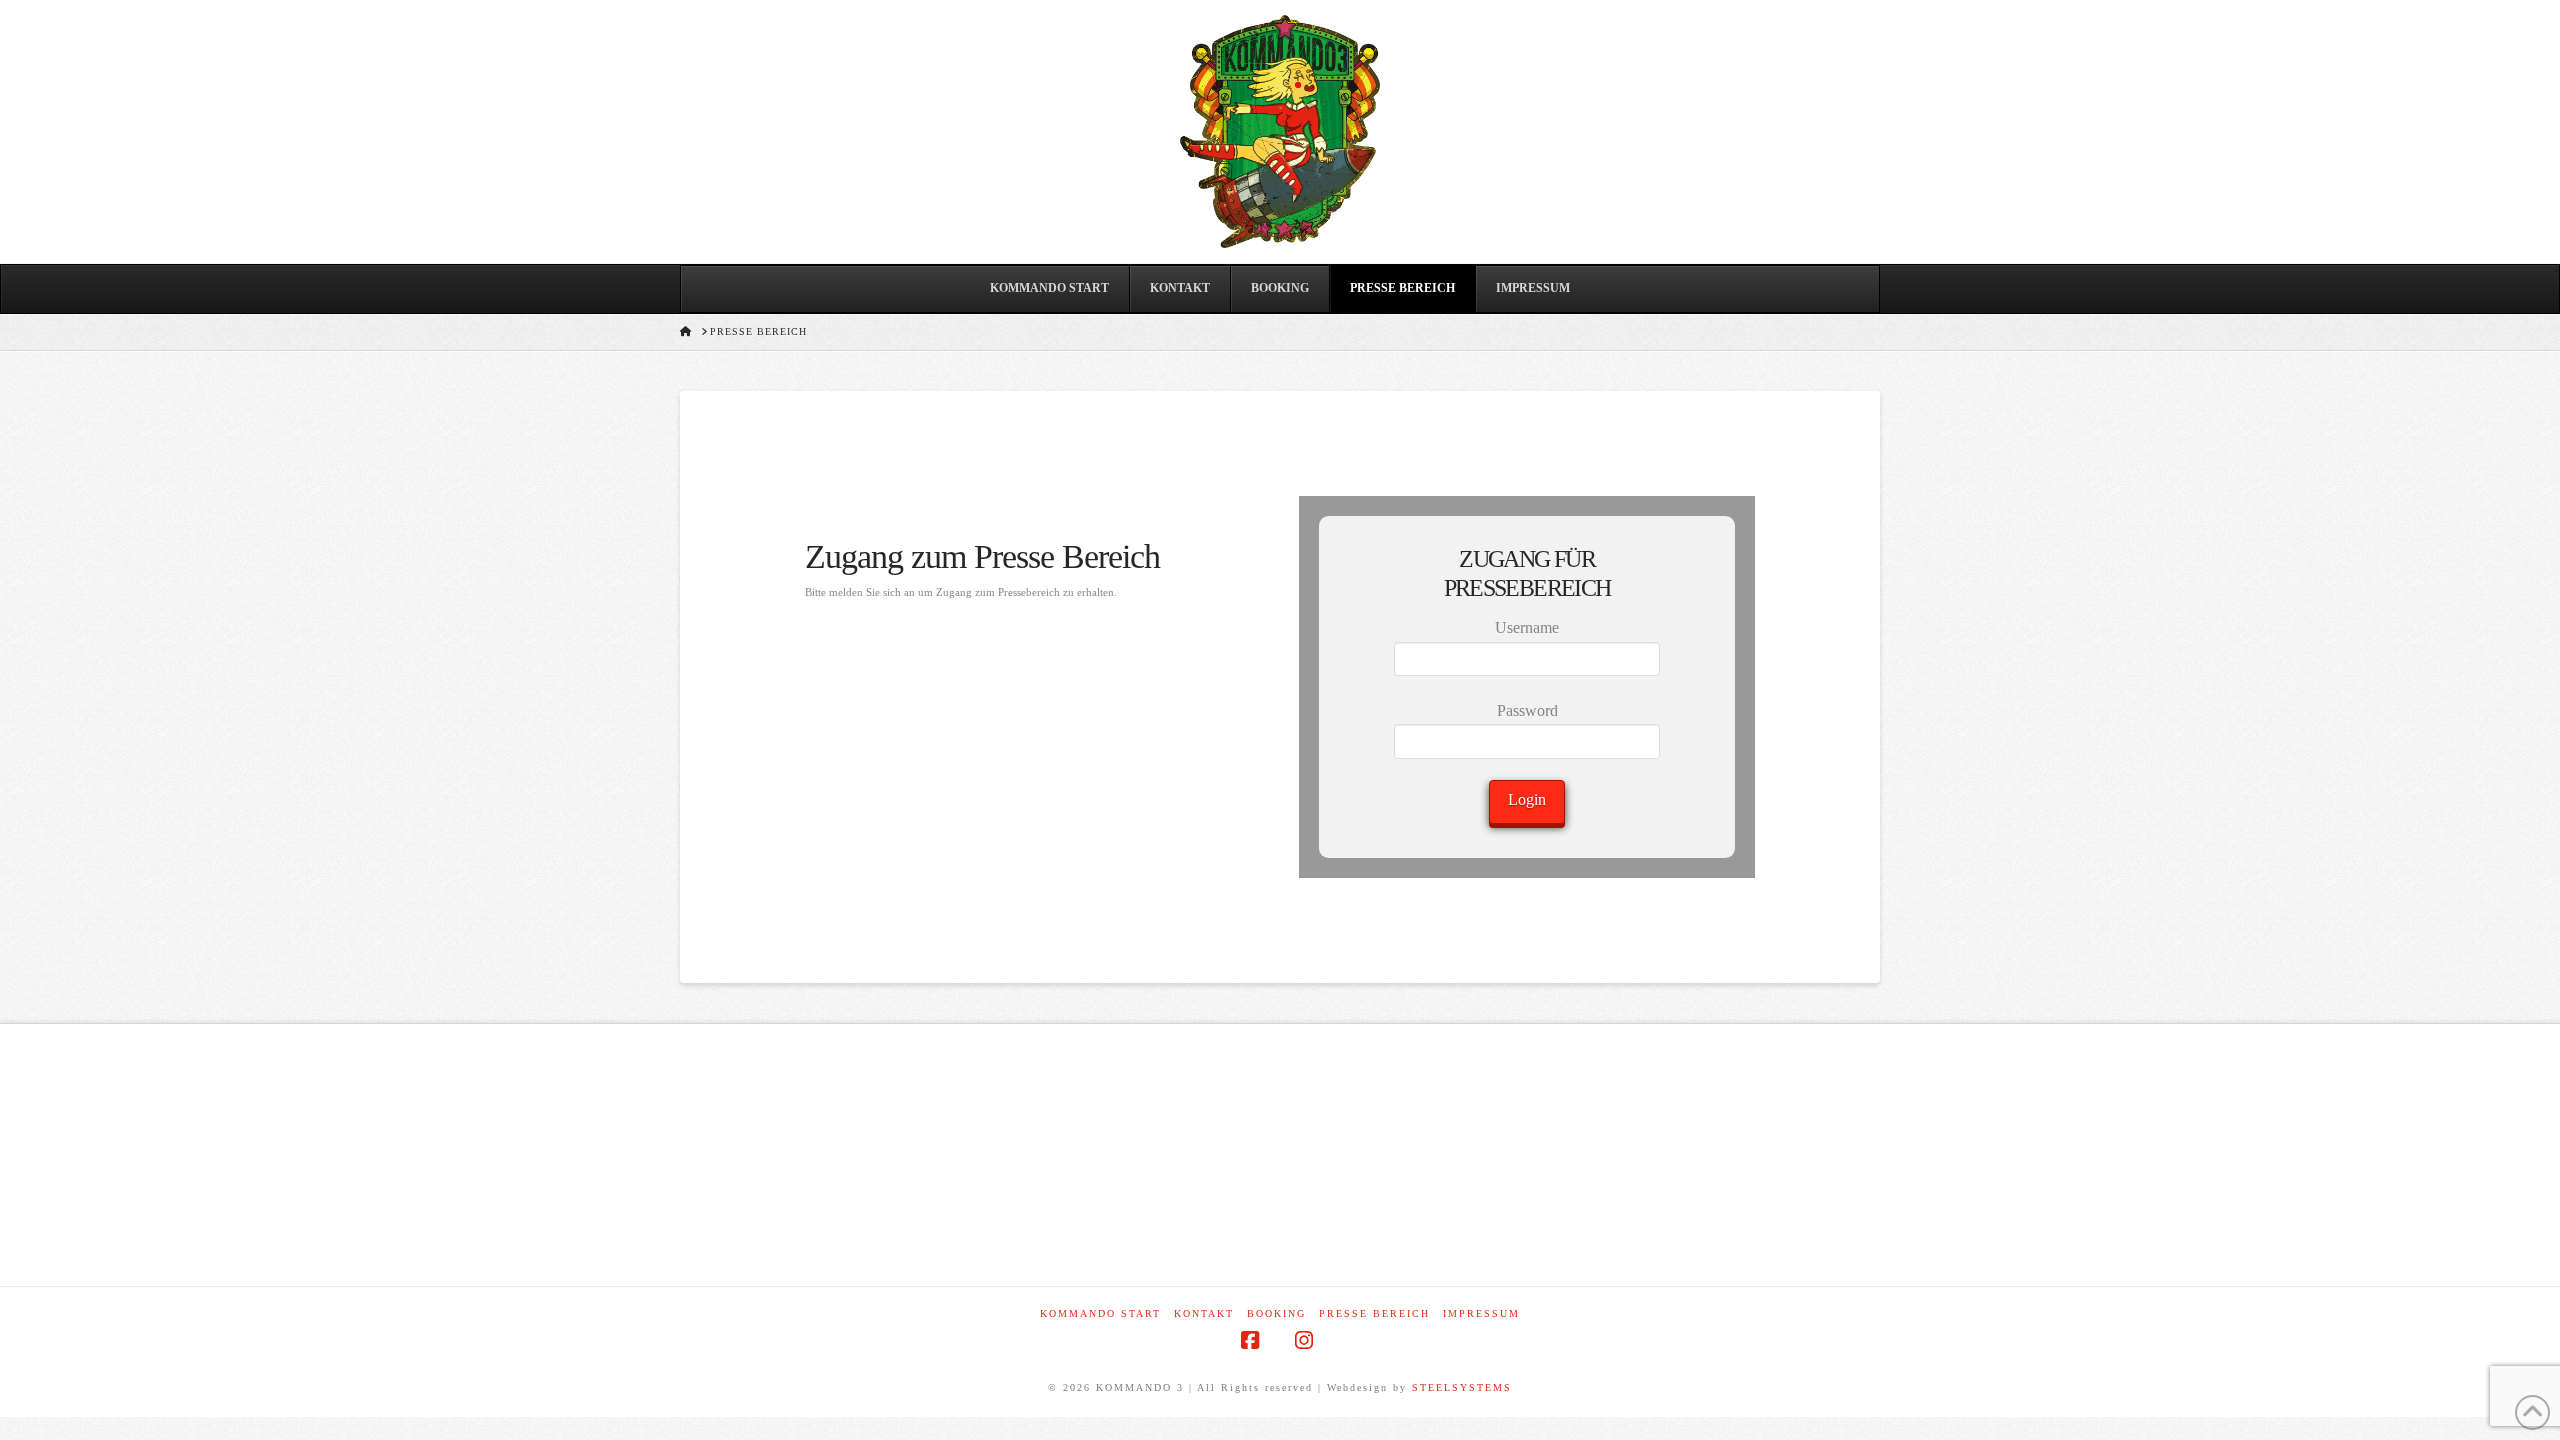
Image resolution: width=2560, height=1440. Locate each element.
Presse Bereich (1374, 1313)
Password (1527, 710)
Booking (1276, 1313)
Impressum (1481, 1313)
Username (1527, 627)
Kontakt (1204, 1313)
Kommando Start (1100, 1313)
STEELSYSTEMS (1462, 1387)
